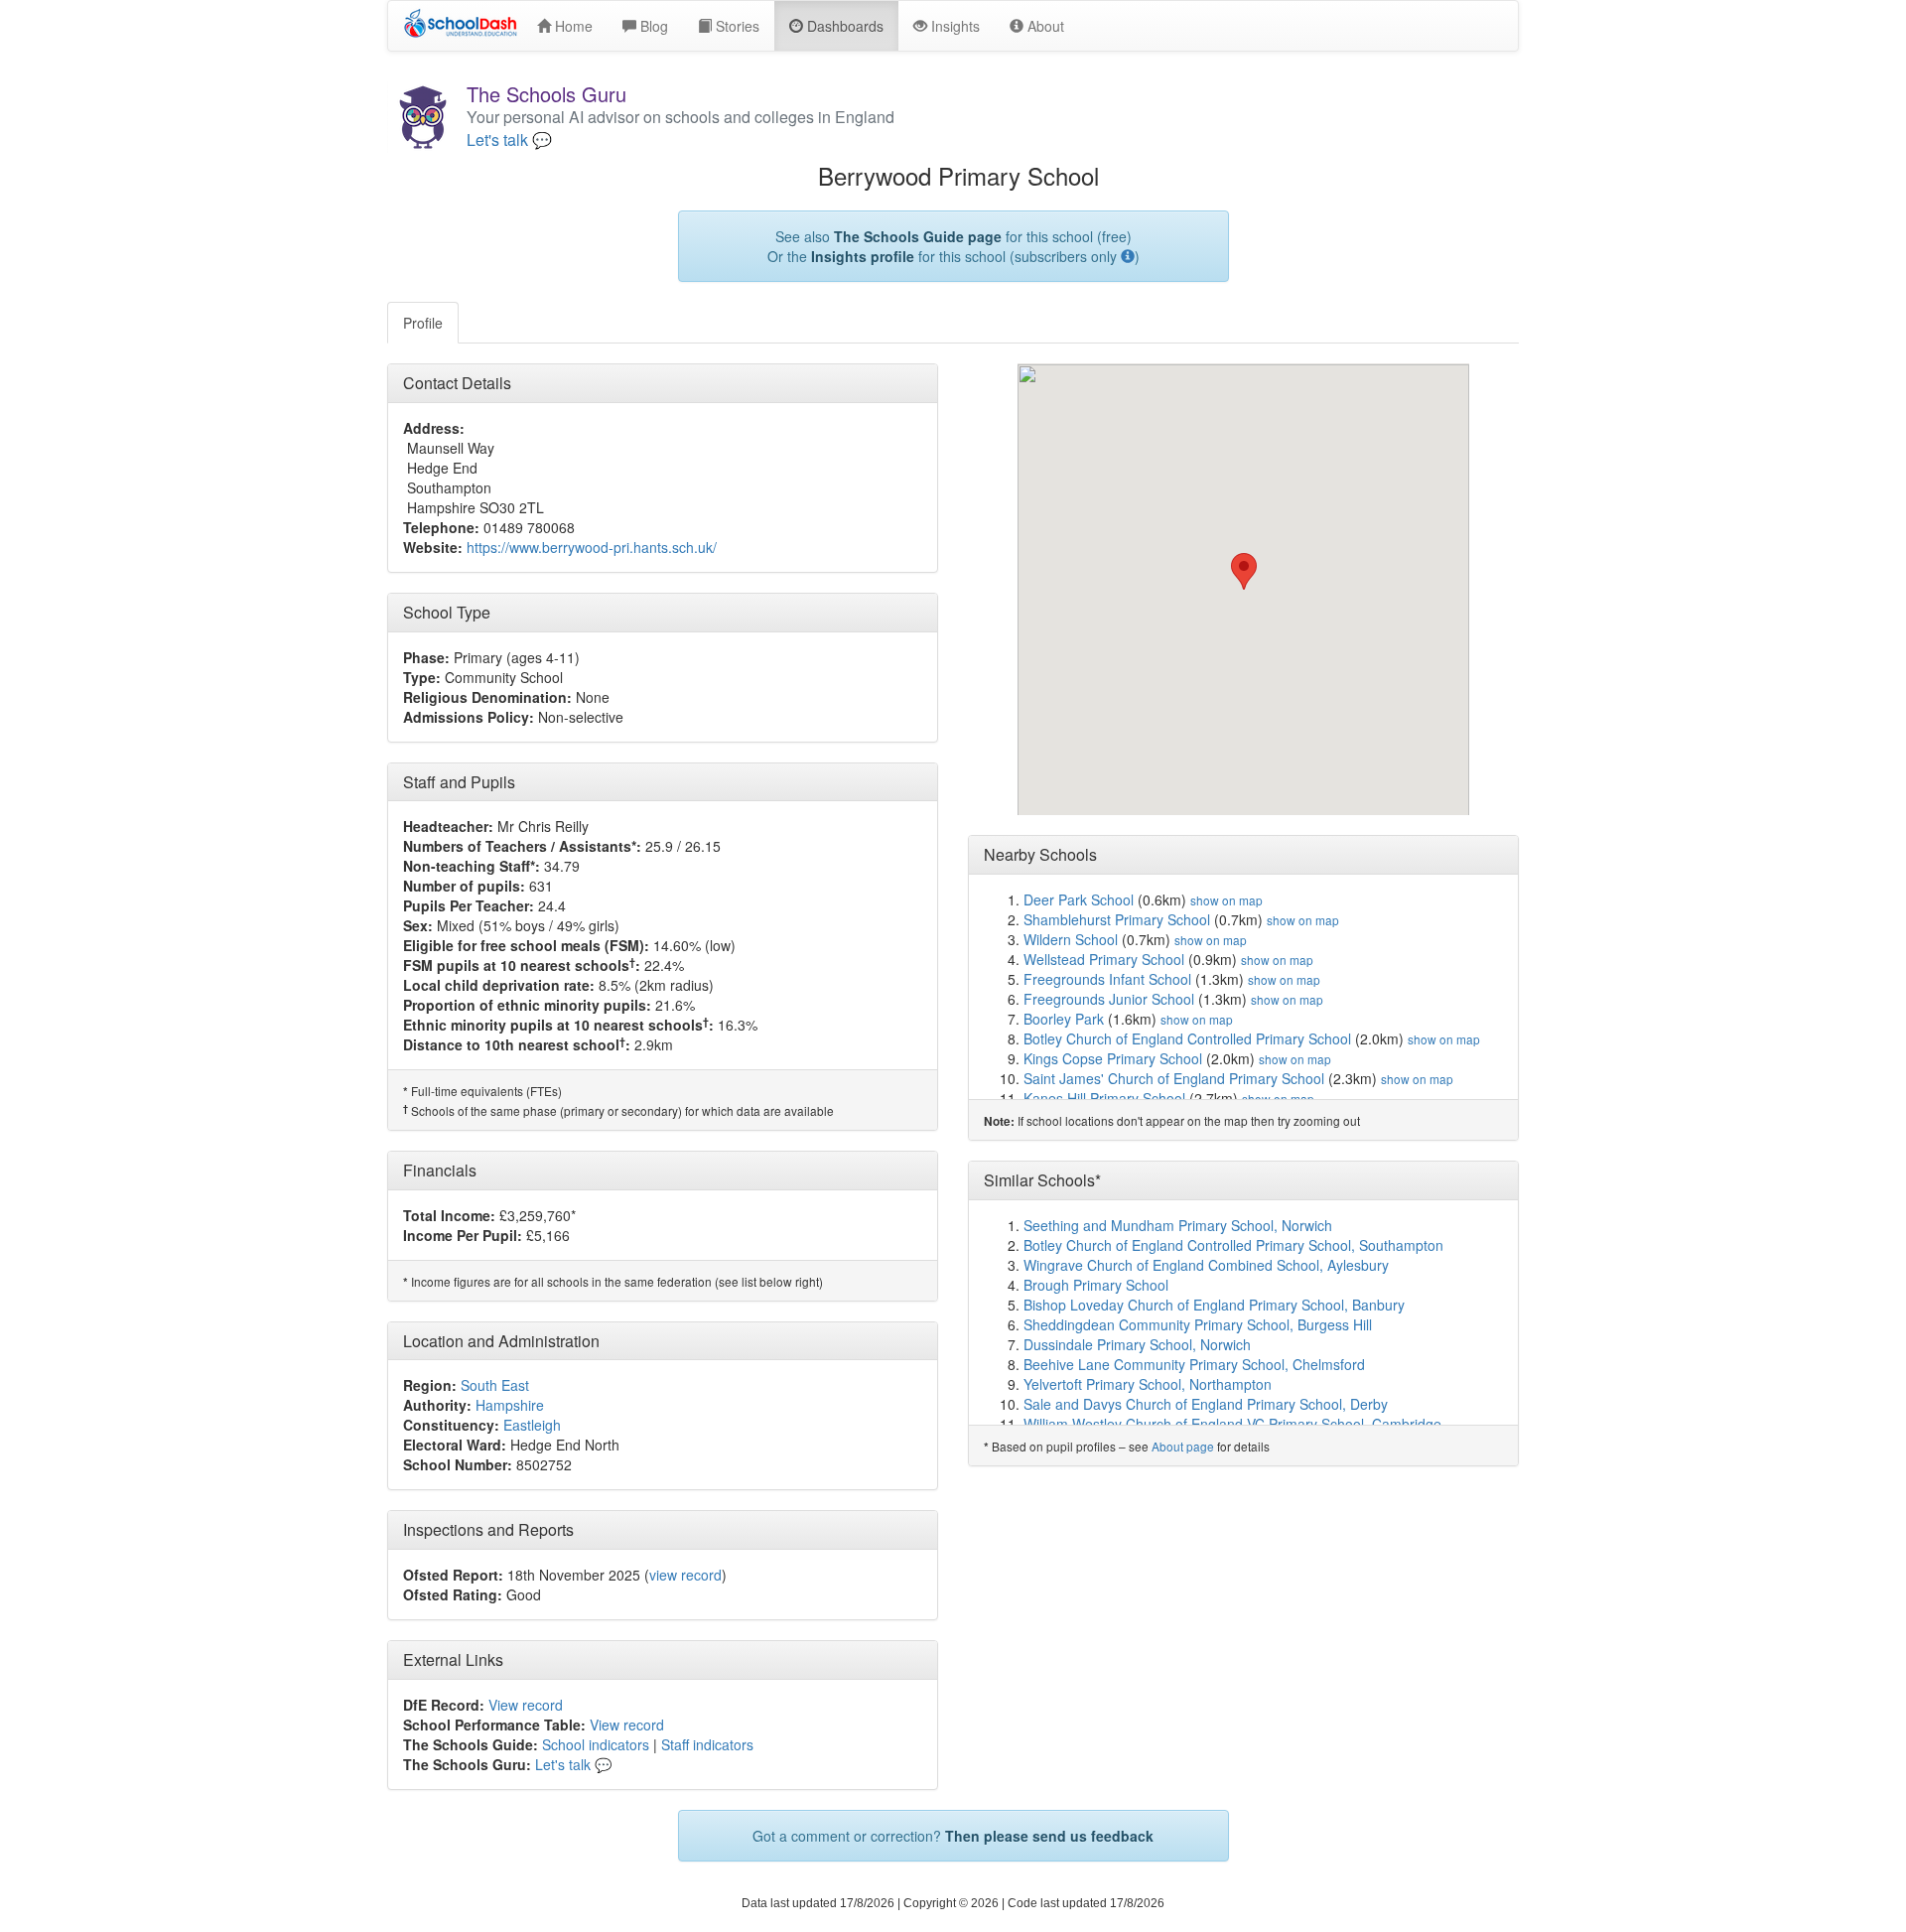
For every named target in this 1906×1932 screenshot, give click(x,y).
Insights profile (863, 256)
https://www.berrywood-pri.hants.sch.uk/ (592, 547)
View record (526, 1705)
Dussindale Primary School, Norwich (1137, 1344)
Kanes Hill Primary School (1104, 1098)
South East (495, 1385)
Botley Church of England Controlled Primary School (1187, 1038)
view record (685, 1575)
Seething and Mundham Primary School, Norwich (1178, 1225)
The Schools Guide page (918, 236)
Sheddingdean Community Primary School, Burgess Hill (1198, 1324)
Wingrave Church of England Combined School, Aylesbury (1206, 1265)
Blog (652, 26)
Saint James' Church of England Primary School (1174, 1078)
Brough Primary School (1096, 1285)
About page (1183, 1446)
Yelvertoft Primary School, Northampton (1148, 1384)
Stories (736, 26)
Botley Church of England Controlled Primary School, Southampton (1233, 1245)
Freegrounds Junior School (1109, 999)
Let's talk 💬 (509, 140)
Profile (423, 323)
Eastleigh (532, 1425)
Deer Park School (1079, 899)
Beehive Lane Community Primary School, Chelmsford (1194, 1364)
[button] (1244, 571)
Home (572, 26)
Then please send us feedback (1049, 1836)
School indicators (596, 1744)
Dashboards (843, 26)
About (1044, 26)
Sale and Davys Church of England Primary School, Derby (1206, 1404)
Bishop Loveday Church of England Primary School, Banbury (1214, 1305)
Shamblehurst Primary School (1117, 919)
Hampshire (510, 1405)
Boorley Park (1064, 1019)
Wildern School (1071, 939)
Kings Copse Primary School (1113, 1058)
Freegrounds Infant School (1107, 979)
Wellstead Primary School (1104, 959)
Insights (953, 26)
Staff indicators (707, 1744)
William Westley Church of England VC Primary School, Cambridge (1232, 1424)
